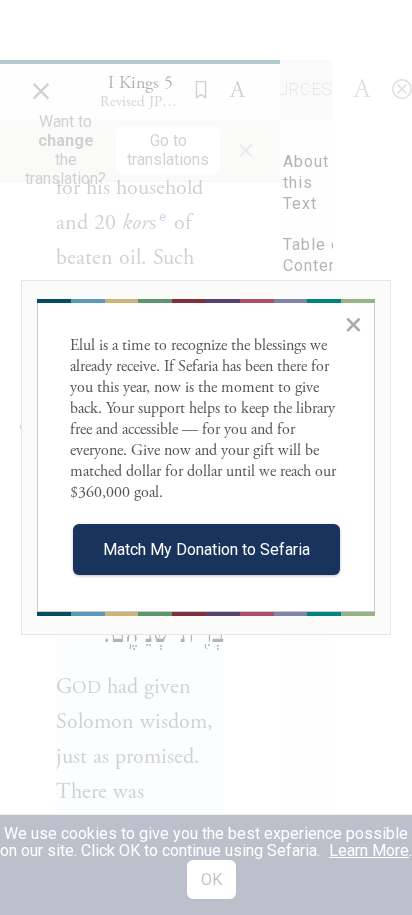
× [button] (353, 324)
